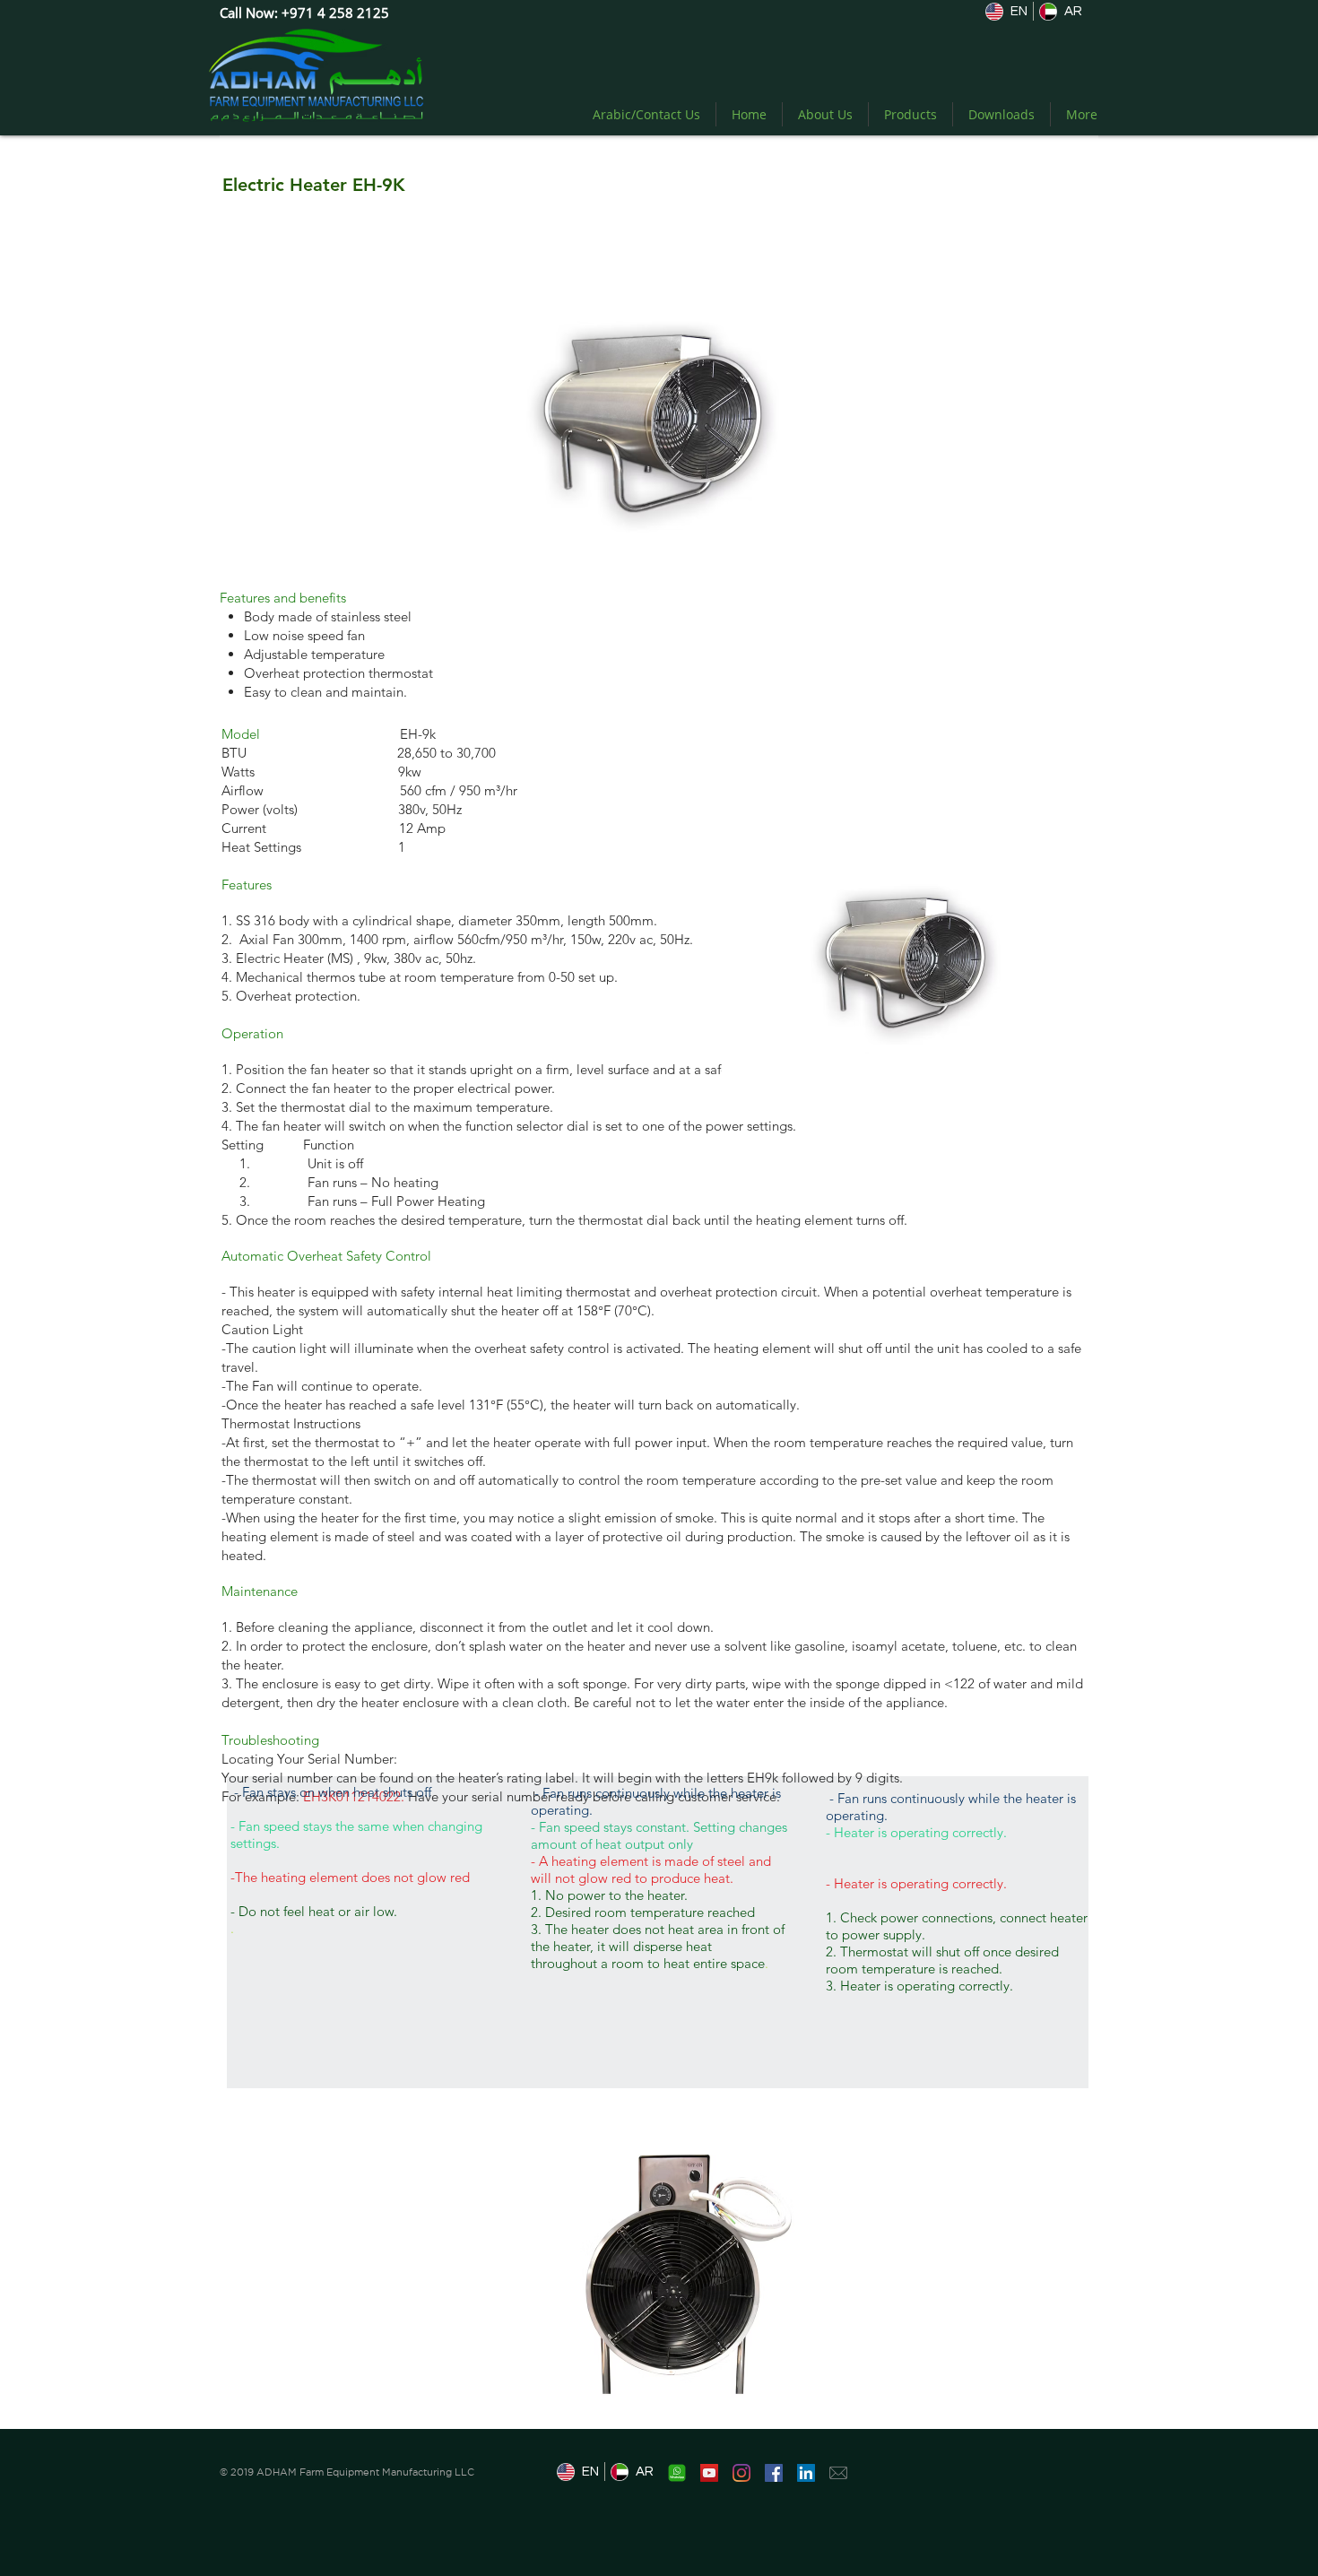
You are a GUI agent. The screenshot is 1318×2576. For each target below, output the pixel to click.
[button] (681, 2270)
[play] (802, 2413)
